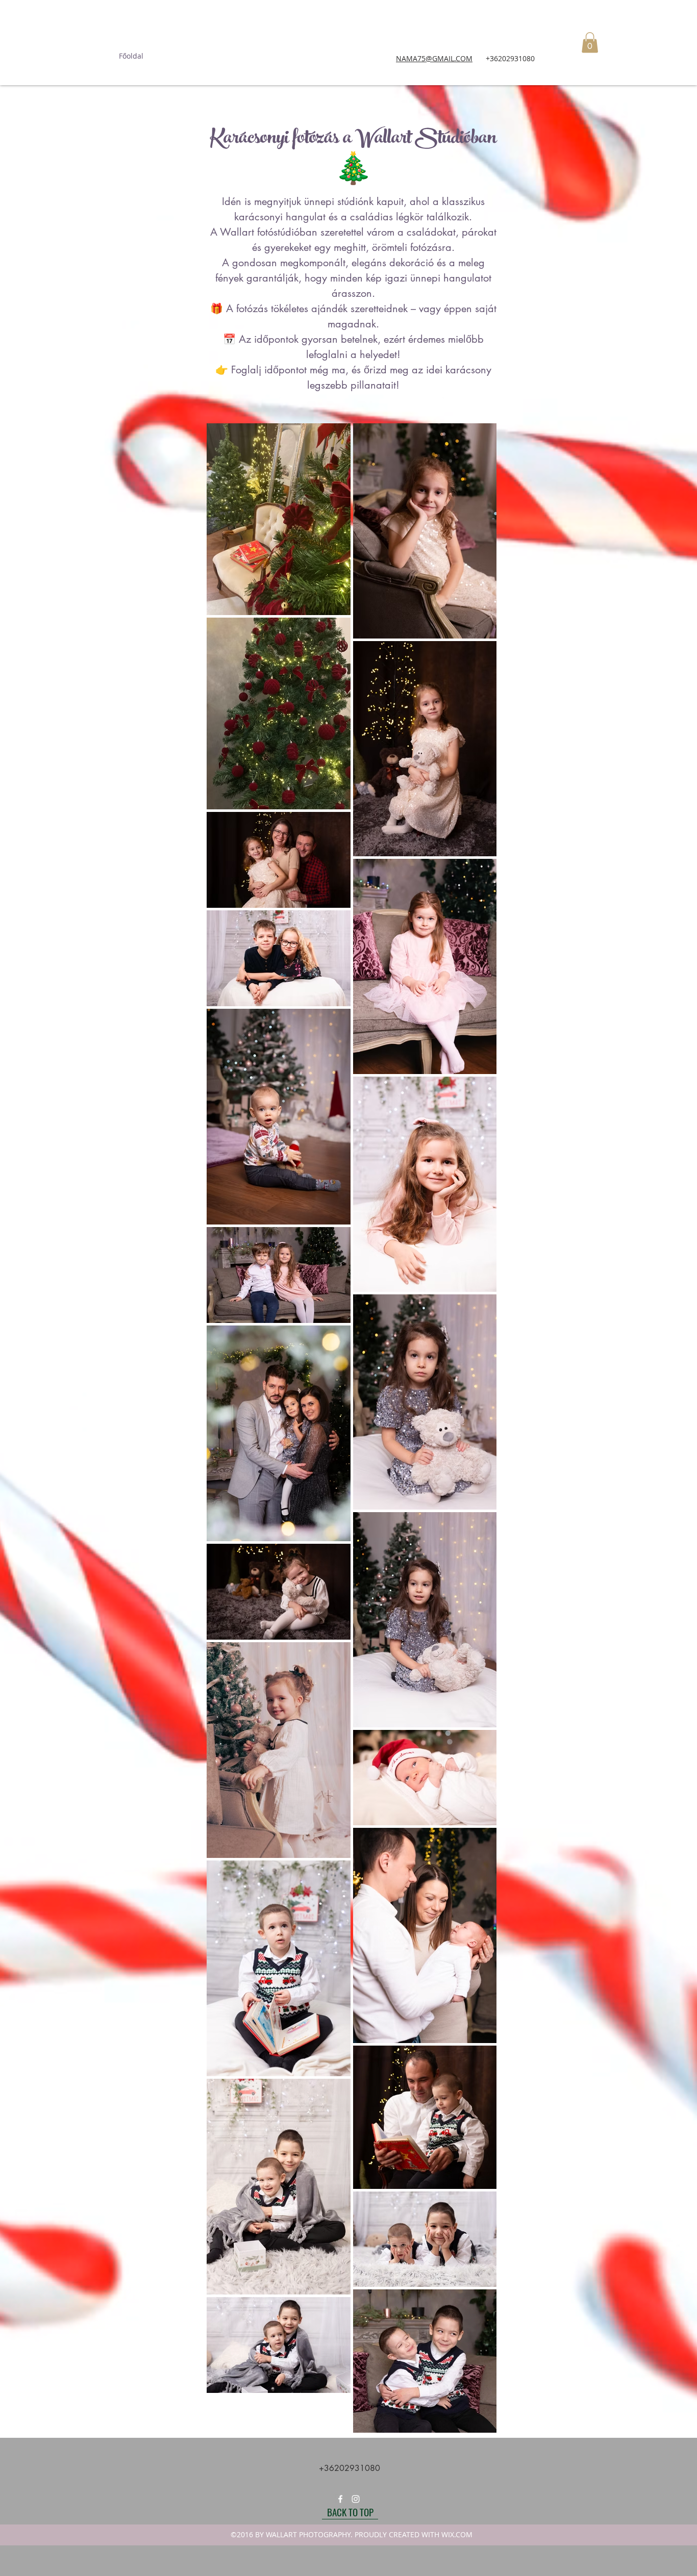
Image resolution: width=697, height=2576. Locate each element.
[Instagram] (356, 2499)
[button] (590, 43)
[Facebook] (340, 2499)
